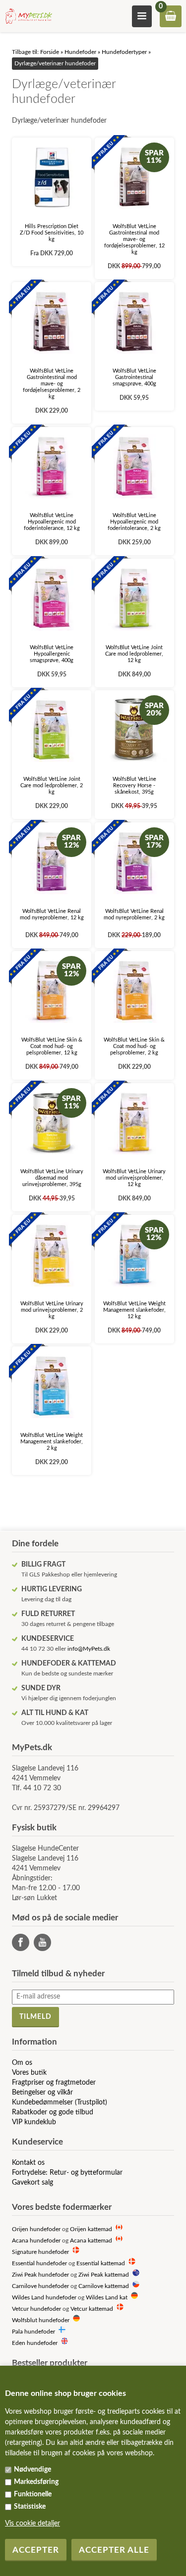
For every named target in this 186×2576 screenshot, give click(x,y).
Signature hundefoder (40, 2252)
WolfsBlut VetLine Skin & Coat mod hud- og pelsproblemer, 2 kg (134, 1046)
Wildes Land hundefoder (44, 2298)
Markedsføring (36, 2482)
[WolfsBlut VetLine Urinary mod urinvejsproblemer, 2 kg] (52, 1254)
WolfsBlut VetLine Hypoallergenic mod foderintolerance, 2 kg (134, 522)
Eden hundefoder (35, 2343)
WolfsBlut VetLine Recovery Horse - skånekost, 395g (134, 786)
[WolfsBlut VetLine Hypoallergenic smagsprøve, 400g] (52, 598)
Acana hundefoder (36, 2241)
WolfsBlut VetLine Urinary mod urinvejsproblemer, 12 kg (134, 1178)
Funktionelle (33, 2494)
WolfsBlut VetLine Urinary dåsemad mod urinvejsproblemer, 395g (52, 1178)
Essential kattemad (101, 2264)
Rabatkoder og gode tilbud (53, 2112)
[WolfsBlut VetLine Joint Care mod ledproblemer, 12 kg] (134, 598)
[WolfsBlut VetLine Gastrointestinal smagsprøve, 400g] (134, 322)
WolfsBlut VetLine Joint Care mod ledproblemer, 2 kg (52, 786)
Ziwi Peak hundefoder (40, 2275)
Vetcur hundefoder (36, 2309)
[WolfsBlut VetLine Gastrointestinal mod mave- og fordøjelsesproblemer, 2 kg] (52, 322)
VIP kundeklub (34, 2122)
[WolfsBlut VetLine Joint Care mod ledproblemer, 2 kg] (52, 730)
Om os (22, 2063)
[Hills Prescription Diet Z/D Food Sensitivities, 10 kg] (52, 177)
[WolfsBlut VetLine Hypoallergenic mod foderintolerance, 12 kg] (52, 467)
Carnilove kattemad (104, 2286)
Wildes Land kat (107, 2298)
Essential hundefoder (39, 2264)
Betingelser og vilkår (42, 2093)
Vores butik (29, 2073)
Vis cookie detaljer (32, 2524)
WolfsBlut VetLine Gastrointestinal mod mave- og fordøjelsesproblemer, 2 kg (52, 384)
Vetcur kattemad (92, 2309)
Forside (50, 52)
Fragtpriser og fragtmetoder (54, 2083)
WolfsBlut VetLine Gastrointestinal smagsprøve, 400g (134, 377)
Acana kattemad (91, 2241)
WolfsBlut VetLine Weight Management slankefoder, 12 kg (134, 1310)
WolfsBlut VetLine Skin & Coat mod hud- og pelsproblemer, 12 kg (52, 1046)
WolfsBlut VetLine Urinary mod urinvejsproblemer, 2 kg (52, 1310)
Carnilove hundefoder (40, 2286)
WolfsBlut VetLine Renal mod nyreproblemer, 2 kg (134, 914)
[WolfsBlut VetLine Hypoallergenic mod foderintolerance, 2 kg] (134, 467)
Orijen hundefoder (36, 2229)
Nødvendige (32, 2470)
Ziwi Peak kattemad (104, 2275)
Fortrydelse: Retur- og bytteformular (67, 2173)
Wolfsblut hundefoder (41, 2320)
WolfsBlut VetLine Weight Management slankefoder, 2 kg (52, 1442)
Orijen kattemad (91, 2229)
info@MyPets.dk (89, 1649)
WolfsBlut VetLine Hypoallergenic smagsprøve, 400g (52, 654)
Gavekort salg (32, 2183)
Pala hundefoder (33, 2332)
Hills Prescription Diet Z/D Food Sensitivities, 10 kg (52, 233)
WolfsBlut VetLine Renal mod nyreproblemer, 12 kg (52, 914)
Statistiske (30, 2507)
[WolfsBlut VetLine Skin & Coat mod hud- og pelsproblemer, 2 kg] (134, 991)
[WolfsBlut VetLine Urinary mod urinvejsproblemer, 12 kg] (134, 1123)
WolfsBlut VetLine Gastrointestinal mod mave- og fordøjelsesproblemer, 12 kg (134, 239)
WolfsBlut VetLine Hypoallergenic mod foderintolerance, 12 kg (52, 522)
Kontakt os (28, 2163)
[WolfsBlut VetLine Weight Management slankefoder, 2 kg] (52, 1386)
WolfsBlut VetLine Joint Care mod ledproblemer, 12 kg (134, 654)
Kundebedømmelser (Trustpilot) (60, 2102)
